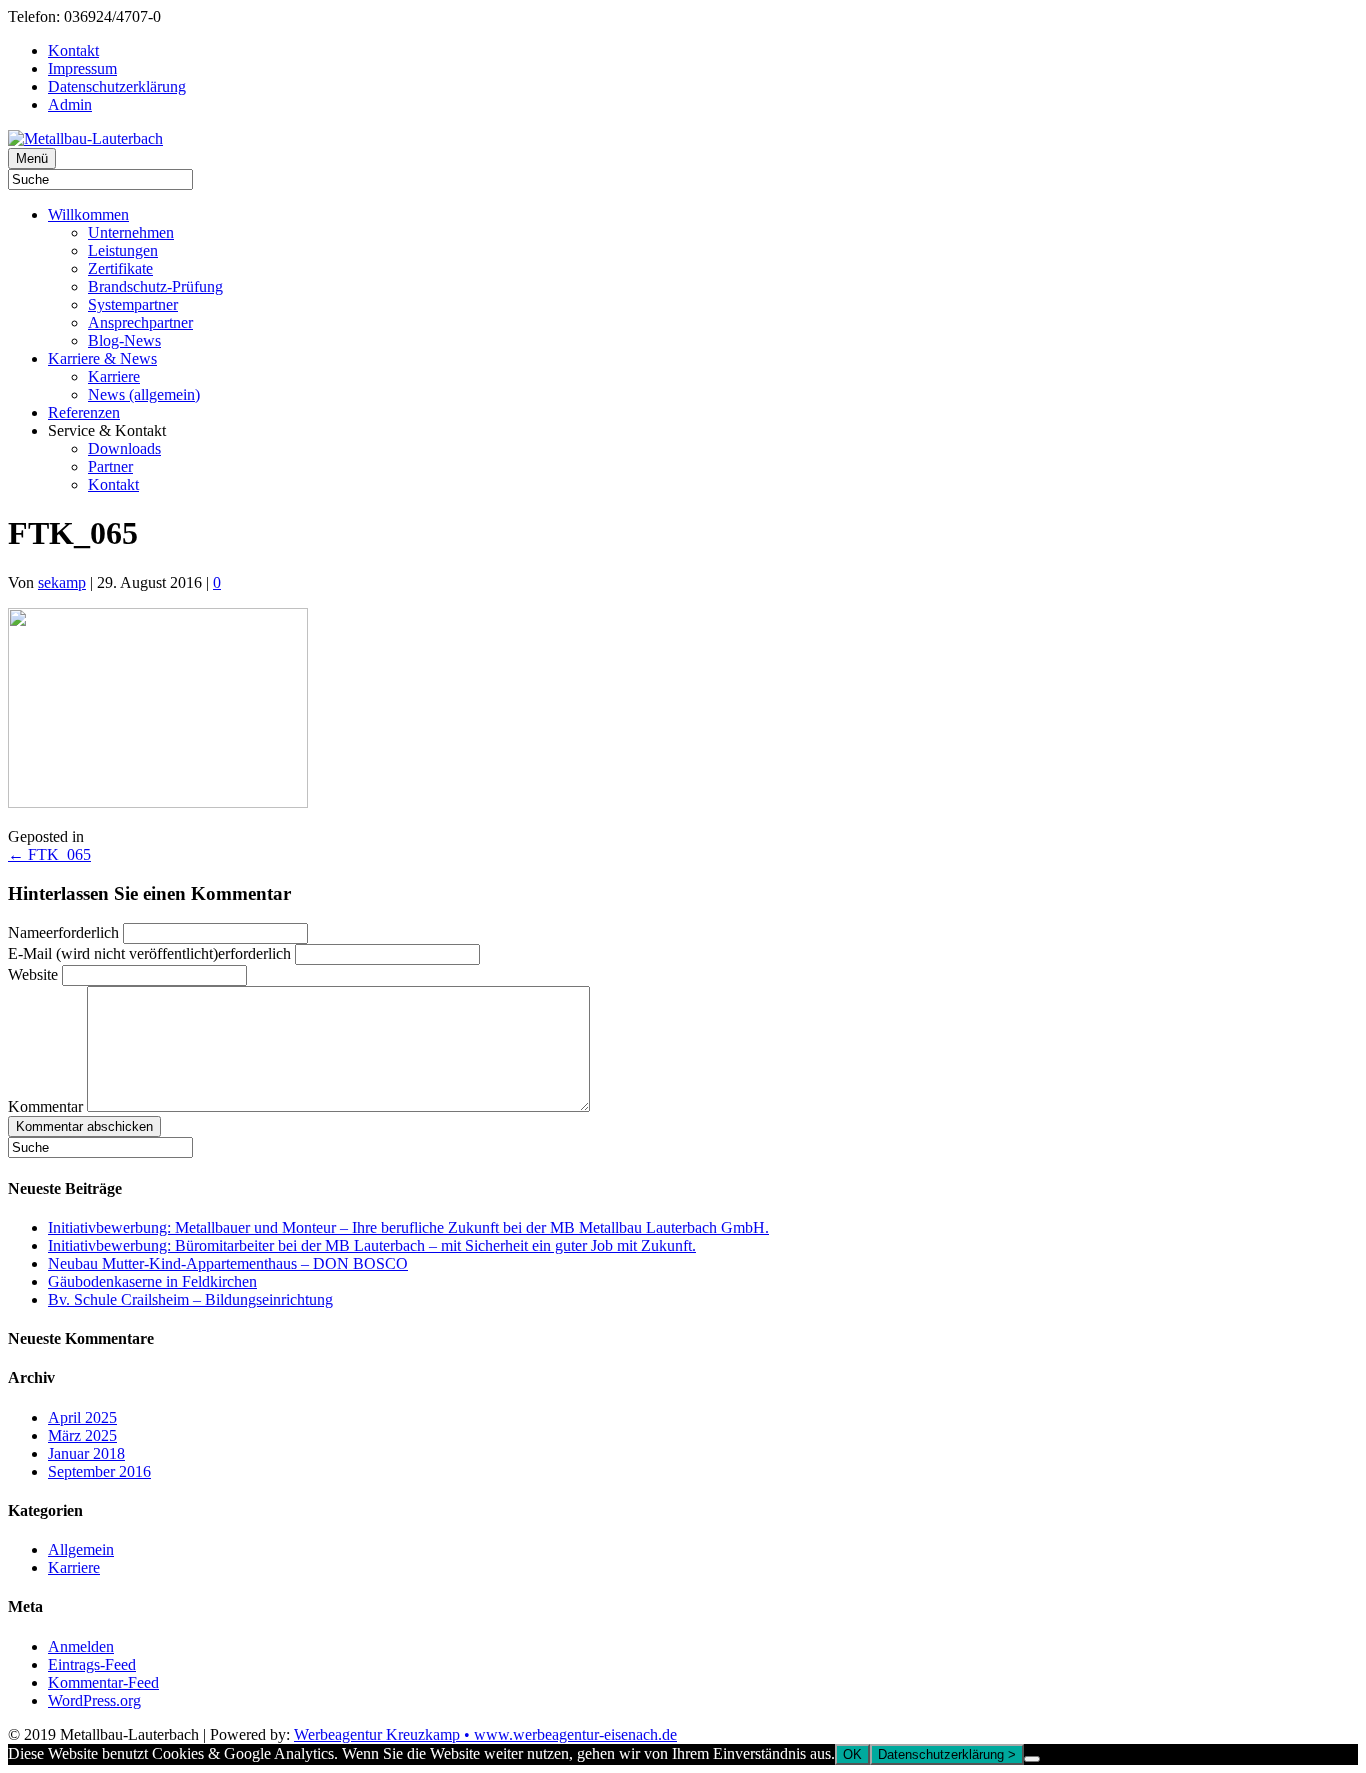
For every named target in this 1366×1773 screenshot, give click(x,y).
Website (33, 974)
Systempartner (133, 304)
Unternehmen (131, 232)
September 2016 (99, 1471)
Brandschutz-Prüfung (155, 286)
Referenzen (84, 412)
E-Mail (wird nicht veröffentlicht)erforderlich (149, 953)
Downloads (124, 448)
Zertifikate (120, 268)
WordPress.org (94, 1700)
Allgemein (81, 1549)
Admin (70, 104)
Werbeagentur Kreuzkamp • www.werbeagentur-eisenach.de (485, 1734)
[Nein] (1032, 1759)
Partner (110, 466)
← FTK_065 (49, 854)
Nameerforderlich (63, 932)
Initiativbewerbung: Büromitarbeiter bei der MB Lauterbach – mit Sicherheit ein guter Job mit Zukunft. (372, 1245)
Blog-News (124, 340)
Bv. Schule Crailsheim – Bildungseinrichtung (190, 1299)
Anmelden (81, 1646)
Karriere (114, 376)
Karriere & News (102, 358)
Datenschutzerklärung (117, 86)
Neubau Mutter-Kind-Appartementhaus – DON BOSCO (228, 1263)
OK (852, 1754)
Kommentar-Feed (103, 1682)
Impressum (82, 68)
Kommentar (45, 1106)
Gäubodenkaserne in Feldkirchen (152, 1281)
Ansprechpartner (140, 322)
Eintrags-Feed (92, 1664)
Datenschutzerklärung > (947, 1754)
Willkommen (88, 214)
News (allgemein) (144, 394)
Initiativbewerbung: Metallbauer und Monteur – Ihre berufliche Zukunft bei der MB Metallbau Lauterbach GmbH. (408, 1227)
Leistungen (123, 250)
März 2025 (82, 1435)
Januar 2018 (86, 1453)
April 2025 (82, 1417)
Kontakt (73, 50)
